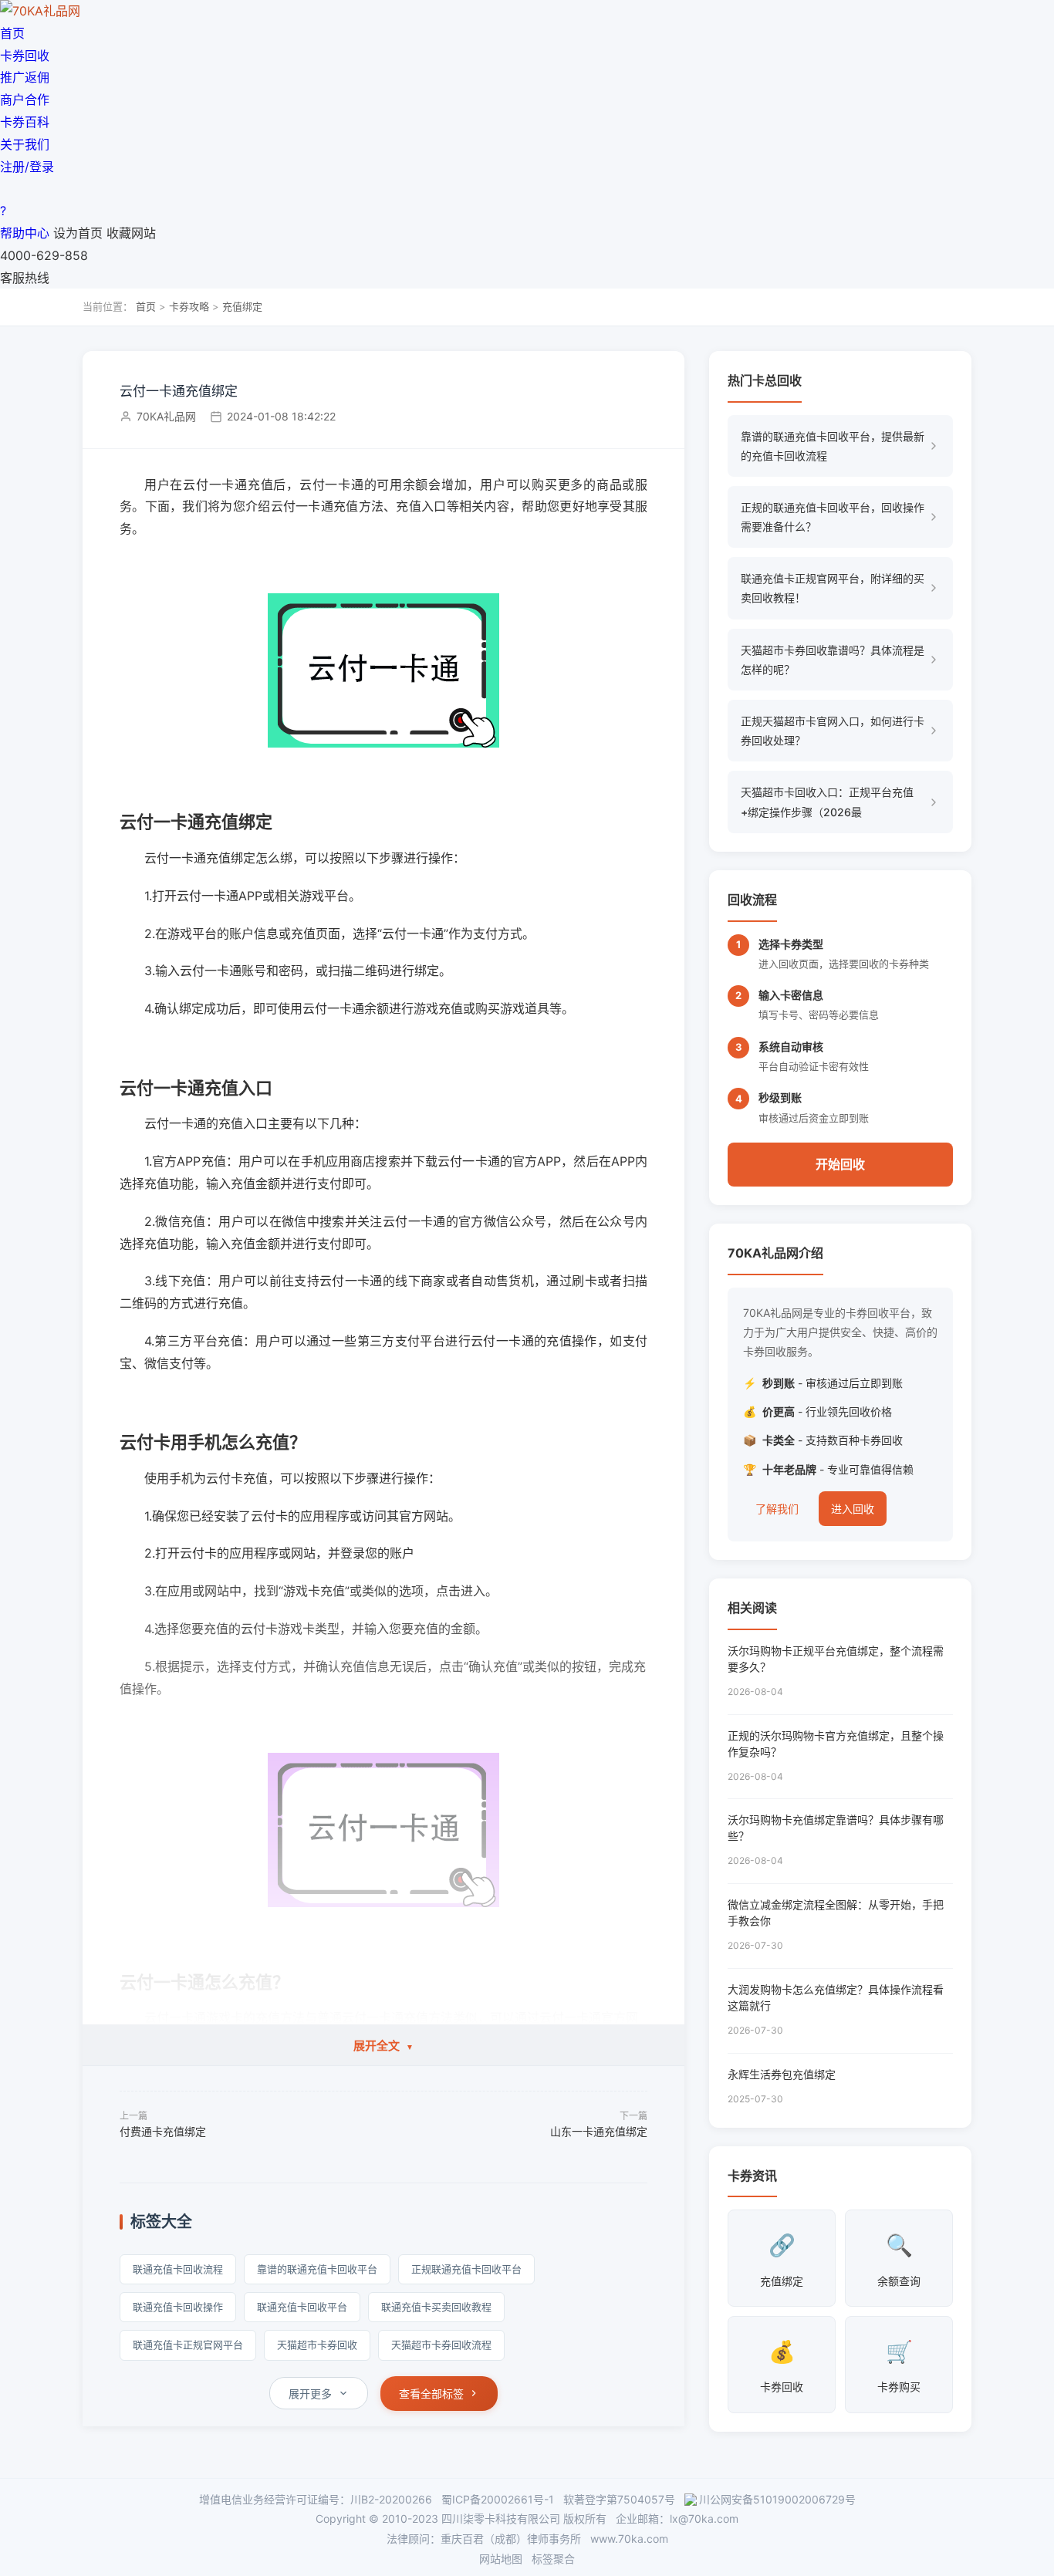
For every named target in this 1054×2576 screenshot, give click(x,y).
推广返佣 (25, 77)
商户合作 (25, 100)
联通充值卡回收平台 (302, 2307)
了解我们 (777, 1509)
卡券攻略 (189, 306)
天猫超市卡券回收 (317, 2345)
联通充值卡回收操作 (178, 2307)
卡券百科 (25, 122)
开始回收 (840, 1164)
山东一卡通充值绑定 (599, 2131)
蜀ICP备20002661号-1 (498, 2499)
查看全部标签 (431, 2394)
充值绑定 (242, 306)
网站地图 (501, 2559)
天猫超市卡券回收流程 (441, 2345)
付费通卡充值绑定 (163, 2131)
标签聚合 (553, 2559)
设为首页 (78, 233)
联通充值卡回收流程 (178, 2269)
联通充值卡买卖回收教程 (436, 2307)
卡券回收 (25, 56)
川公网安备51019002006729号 (777, 2499)
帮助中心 (25, 233)
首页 (12, 33)
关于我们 (25, 144)
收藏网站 (131, 233)
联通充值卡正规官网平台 (188, 2345)
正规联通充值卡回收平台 (466, 2269)
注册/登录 (27, 167)
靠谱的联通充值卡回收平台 (317, 2269)
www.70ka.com (629, 2539)
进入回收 (853, 1509)
